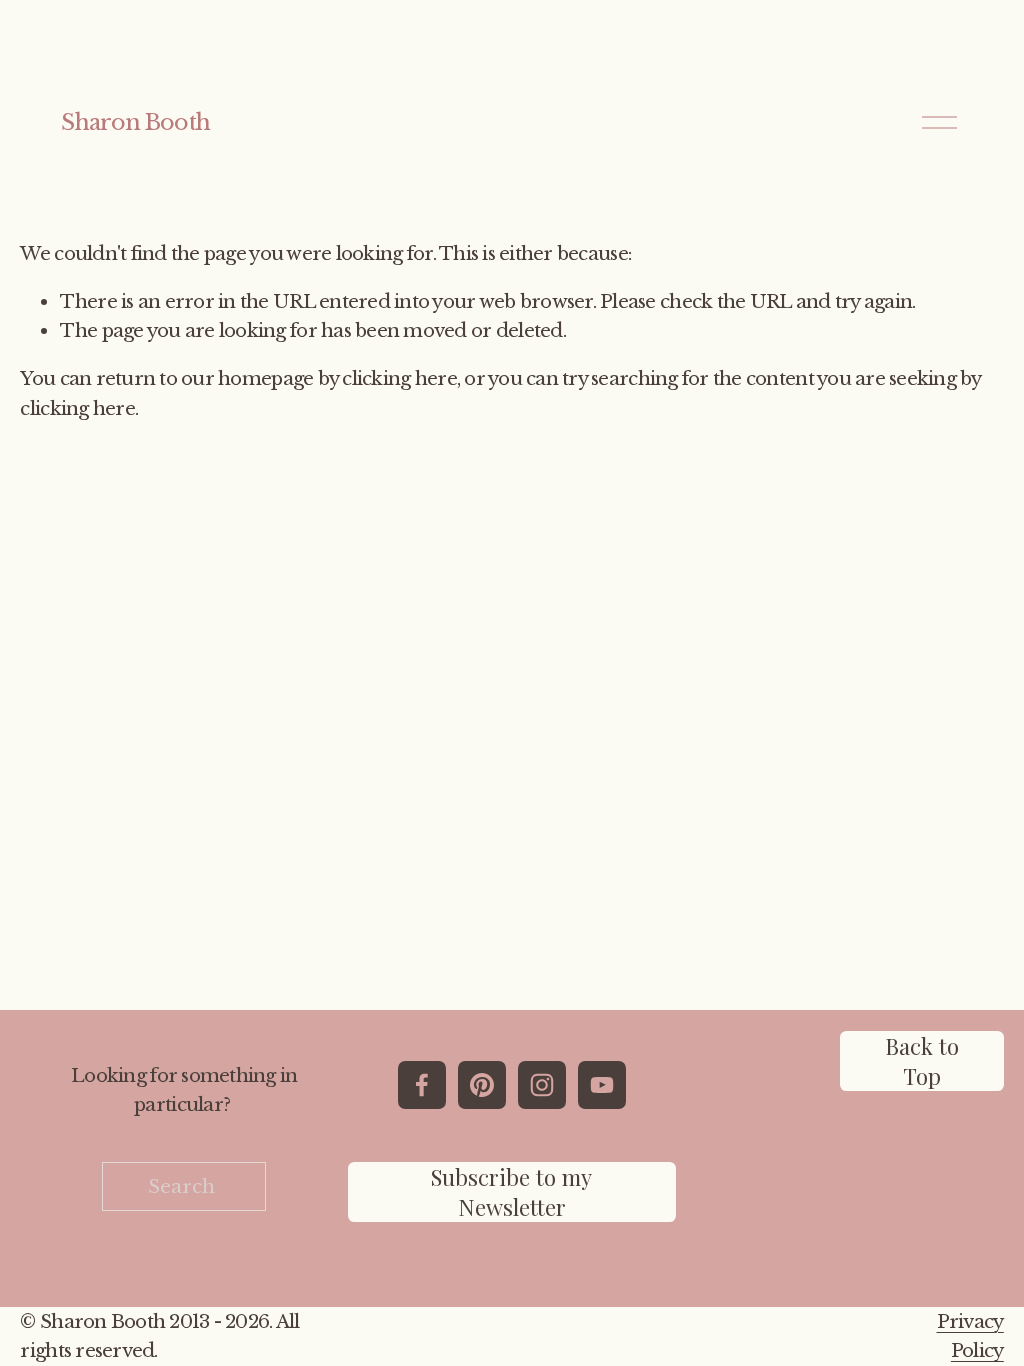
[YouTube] (602, 1085)
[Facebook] (422, 1085)
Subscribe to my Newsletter (511, 1192)
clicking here (399, 378)
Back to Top (922, 1061)
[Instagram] (542, 1085)
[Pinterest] (482, 1085)
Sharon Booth (135, 122)
